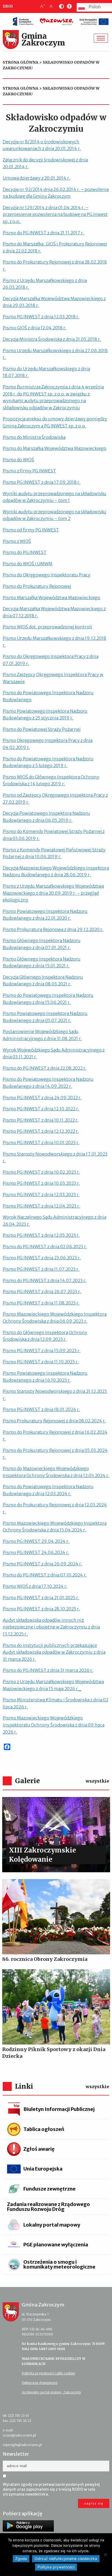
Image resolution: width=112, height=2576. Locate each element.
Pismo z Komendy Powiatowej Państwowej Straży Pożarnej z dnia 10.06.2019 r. (54, 853)
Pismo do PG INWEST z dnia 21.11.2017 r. (43, 233)
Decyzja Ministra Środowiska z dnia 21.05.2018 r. (52, 339)
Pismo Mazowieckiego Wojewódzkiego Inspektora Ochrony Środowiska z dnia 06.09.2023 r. (55, 1318)
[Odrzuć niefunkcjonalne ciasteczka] (105, 2555)
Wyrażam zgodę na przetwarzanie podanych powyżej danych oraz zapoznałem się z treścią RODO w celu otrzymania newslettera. (51, 2489)
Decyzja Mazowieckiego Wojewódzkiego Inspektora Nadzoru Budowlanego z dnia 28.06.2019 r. (56, 871)
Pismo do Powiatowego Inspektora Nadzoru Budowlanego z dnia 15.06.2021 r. (48, 999)
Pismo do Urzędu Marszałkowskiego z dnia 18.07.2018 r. (46, 372)
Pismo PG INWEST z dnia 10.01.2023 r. (41, 1143)
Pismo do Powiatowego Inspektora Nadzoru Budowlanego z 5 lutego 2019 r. (48, 762)
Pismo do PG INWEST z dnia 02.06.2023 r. (45, 1247)
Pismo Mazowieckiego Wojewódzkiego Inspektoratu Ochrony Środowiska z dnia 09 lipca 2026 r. (54, 1725)
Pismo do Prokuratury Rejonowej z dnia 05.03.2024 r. (55, 1454)
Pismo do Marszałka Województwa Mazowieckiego (55, 448)
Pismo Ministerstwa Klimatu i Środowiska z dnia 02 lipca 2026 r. (55, 1703)
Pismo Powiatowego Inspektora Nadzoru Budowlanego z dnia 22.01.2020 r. (45, 915)
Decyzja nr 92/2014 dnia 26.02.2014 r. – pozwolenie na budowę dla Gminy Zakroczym (56, 193)
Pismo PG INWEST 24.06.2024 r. (36, 1552)
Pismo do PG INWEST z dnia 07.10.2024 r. (45, 1575)
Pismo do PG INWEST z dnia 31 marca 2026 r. (48, 1670)
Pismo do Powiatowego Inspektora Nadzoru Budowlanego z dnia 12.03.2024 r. (48, 1490)
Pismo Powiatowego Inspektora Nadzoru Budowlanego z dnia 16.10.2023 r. (45, 1377)
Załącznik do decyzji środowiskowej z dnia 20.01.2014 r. (45, 163)
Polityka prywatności (56, 2567)
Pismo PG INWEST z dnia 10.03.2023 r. (41, 1183)
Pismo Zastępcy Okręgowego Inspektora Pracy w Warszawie (53, 678)
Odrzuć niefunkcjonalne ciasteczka (66, 2559)
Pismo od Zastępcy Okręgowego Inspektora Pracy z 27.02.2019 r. (55, 799)
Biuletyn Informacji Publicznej (59, 2109)
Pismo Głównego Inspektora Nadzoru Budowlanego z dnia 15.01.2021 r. (42, 962)
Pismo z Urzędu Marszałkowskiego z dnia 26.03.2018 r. (45, 284)
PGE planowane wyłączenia (56, 2245)
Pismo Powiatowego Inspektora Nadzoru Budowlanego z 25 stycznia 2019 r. (45, 715)
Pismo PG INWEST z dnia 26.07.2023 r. (42, 1292)
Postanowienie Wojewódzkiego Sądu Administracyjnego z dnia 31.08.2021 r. (42, 1035)
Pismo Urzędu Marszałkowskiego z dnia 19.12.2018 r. (55, 642)
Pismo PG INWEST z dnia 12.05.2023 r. (41, 1235)
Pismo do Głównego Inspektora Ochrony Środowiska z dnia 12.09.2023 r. (45, 1336)
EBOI (8, 6)
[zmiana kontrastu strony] (60, 7)
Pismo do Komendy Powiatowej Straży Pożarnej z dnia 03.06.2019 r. (54, 835)
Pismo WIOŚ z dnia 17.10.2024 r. (35, 1586)
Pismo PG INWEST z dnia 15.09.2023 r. (42, 1351)
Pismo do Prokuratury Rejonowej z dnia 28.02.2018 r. (55, 265)
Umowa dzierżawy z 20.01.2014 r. (36, 178)
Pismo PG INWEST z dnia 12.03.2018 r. (41, 317)
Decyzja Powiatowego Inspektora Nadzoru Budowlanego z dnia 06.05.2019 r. (46, 817)
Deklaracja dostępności (40, 2383)
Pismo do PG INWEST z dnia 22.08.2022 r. (45, 1068)
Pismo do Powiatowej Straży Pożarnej (42, 729)
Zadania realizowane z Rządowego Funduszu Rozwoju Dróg (49, 2207)
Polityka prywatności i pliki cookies (48, 2373)
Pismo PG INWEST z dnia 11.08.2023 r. (41, 1303)
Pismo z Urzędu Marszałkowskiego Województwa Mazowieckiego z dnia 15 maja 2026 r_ (53, 1685)
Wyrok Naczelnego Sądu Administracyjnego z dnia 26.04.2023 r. (55, 1221)
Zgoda (21, 2559)
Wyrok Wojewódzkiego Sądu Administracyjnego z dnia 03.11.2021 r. (54, 1053)
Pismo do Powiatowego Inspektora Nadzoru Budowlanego (48, 696)
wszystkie (97, 1781)
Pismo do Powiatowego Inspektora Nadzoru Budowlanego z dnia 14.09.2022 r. (48, 1083)
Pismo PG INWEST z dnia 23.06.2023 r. (42, 1258)
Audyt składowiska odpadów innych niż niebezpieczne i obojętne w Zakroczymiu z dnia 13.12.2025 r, (51, 1627)
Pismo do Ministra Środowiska (34, 437)
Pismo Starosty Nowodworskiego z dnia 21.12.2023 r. (55, 1395)
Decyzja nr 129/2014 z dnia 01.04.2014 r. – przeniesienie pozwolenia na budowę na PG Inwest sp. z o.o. (55, 214)
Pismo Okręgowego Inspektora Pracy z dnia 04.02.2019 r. (48, 744)
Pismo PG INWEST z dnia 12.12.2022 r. (41, 1131)
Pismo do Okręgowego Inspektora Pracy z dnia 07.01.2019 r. (51, 660)
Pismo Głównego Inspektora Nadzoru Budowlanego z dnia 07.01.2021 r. (42, 944)
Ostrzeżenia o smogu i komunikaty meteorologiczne (59, 2264)
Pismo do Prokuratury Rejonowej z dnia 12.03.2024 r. (55, 1508)
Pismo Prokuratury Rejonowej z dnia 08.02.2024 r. (54, 1421)
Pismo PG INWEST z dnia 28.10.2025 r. (41, 1609)
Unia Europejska (43, 2169)
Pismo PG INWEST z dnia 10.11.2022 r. (41, 1120)
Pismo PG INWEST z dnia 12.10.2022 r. (41, 1109)
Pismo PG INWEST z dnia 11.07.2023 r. (41, 1269)
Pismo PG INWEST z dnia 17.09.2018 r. (42, 482)
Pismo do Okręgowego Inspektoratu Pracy (46, 575)
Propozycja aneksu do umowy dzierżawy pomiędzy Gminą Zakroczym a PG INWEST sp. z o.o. (55, 422)
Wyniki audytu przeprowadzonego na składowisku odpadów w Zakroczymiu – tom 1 (55, 497)
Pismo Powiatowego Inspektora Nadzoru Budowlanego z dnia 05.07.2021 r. (45, 1017)
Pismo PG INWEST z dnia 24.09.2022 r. (42, 1098)
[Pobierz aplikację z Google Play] (28, 2526)
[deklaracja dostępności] (68, 7)
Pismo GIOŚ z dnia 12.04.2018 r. (35, 328)
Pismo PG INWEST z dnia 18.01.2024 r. (41, 1409)
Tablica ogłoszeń (44, 2129)
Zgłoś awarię (39, 2149)
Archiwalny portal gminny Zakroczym (51, 2392)
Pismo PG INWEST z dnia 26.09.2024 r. (42, 1564)
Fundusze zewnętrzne (49, 2189)
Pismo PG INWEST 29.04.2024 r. (36, 1541)
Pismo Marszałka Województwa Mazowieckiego (52, 598)
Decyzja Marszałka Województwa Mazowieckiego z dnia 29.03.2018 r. (54, 302)
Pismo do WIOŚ (18, 460)
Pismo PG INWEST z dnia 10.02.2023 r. (41, 1172)
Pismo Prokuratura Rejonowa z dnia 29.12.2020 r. (53, 929)
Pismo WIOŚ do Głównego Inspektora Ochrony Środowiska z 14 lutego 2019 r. (51, 780)
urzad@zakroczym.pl (19, 2435)
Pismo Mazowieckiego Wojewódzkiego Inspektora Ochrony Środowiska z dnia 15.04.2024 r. (55, 1527)
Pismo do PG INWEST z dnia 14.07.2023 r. (45, 1280)
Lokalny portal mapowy (52, 2225)
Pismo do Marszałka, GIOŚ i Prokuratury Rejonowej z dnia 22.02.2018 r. (55, 247)
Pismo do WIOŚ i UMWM (28, 564)
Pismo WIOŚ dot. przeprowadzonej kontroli (47, 627)
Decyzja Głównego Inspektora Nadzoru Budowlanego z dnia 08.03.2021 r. (43, 981)
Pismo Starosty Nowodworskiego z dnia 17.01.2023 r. (55, 1157)
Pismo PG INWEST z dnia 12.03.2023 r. (41, 1195)
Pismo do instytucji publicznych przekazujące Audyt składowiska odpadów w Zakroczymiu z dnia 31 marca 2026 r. (54, 1652)
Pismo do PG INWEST (25, 552)
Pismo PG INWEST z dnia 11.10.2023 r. (41, 1362)
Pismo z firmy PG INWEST (29, 471)
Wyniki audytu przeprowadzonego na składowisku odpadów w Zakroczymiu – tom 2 (55, 515)
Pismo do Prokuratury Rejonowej (37, 586)
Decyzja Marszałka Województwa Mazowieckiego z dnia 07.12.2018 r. (54, 612)
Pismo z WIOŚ (17, 541)
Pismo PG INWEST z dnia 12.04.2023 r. (41, 1206)
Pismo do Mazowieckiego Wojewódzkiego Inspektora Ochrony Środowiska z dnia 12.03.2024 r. (56, 1472)
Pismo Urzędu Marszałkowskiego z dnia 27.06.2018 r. (55, 354)
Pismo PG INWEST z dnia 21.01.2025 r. (41, 1598)
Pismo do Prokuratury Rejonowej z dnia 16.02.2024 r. (55, 1436)
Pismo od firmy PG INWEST (31, 530)
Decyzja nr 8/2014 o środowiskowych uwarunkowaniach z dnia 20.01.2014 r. (42, 145)
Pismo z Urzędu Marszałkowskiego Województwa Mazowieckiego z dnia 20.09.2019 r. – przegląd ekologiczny (53, 893)
